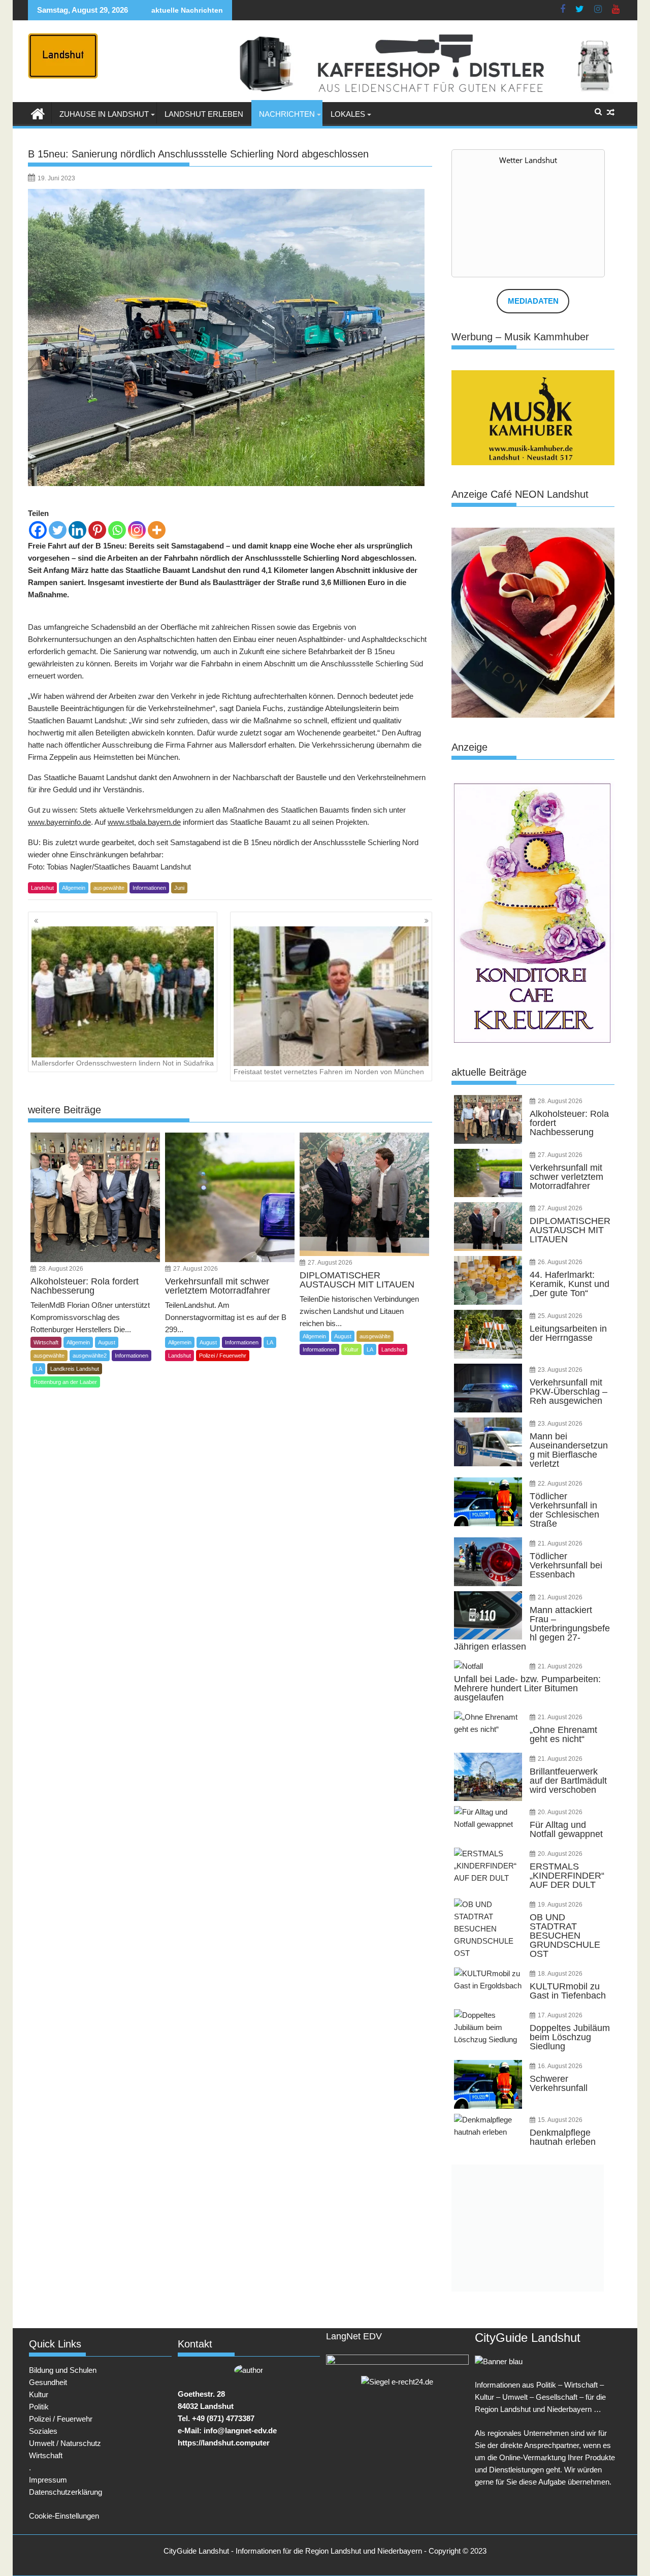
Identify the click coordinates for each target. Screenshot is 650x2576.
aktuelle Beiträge (489, 1072)
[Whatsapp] (117, 530)
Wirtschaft (46, 1342)
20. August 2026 (560, 1812)
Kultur (351, 1349)
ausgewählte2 (90, 1356)
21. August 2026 (560, 1543)
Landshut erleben (204, 114)
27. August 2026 (196, 1269)
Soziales (43, 2431)
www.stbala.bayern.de (144, 822)
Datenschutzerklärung (66, 2492)
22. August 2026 (560, 1484)
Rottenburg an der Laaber (65, 1382)
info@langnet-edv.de (240, 2430)
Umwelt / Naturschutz (65, 2443)
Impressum (48, 2480)
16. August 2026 (560, 2066)
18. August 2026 (560, 1974)
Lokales (348, 114)
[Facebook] (38, 530)
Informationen (149, 888)
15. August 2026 (560, 2120)
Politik (39, 2407)
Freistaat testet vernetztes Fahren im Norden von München (329, 1072)
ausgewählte (109, 888)
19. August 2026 (560, 1905)
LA (39, 1369)
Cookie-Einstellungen (64, 2516)
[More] (157, 530)
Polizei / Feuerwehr (223, 1356)
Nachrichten (287, 114)
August (107, 1342)
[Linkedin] (77, 530)
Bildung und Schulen (63, 2370)
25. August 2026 (560, 1316)
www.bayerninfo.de (59, 822)
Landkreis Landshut (75, 1369)
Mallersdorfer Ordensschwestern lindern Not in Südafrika (123, 1063)
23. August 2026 (560, 1370)
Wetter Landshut (528, 160)
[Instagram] (137, 530)
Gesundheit (48, 2382)
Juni (179, 888)
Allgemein (74, 888)
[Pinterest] (97, 530)
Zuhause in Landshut (104, 114)
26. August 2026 (560, 1262)
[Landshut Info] (38, 113)
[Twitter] (58, 530)
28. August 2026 (61, 1269)
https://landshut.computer (224, 2443)
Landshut (42, 888)
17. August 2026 (560, 2015)
